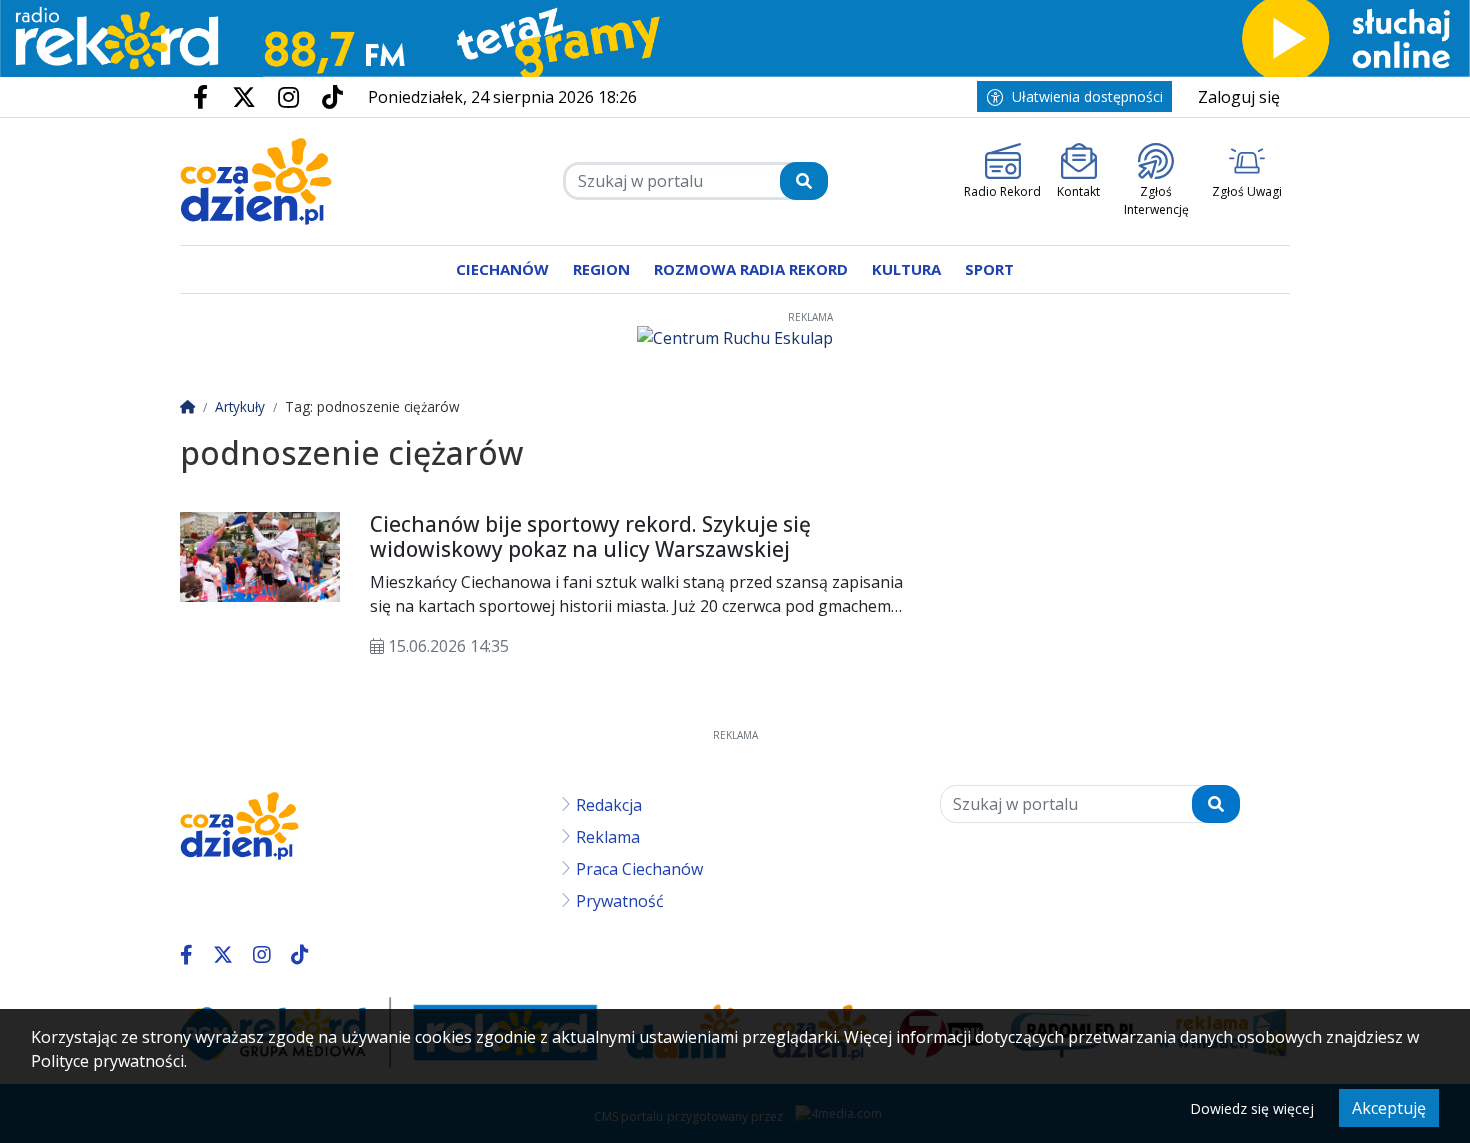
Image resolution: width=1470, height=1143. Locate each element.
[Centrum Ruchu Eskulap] (735, 337)
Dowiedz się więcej (1252, 1108)
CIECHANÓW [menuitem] (502, 269)
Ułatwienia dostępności (1087, 96)
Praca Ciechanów (639, 869)
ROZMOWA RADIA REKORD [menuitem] (751, 269)
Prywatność (620, 901)
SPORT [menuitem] (989, 269)
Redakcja (609, 805)
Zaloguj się (1239, 97)
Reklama (608, 837)
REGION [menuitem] (601, 269)
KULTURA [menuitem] (906, 269)
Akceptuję (1389, 1108)
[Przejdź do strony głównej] (257, 181)
